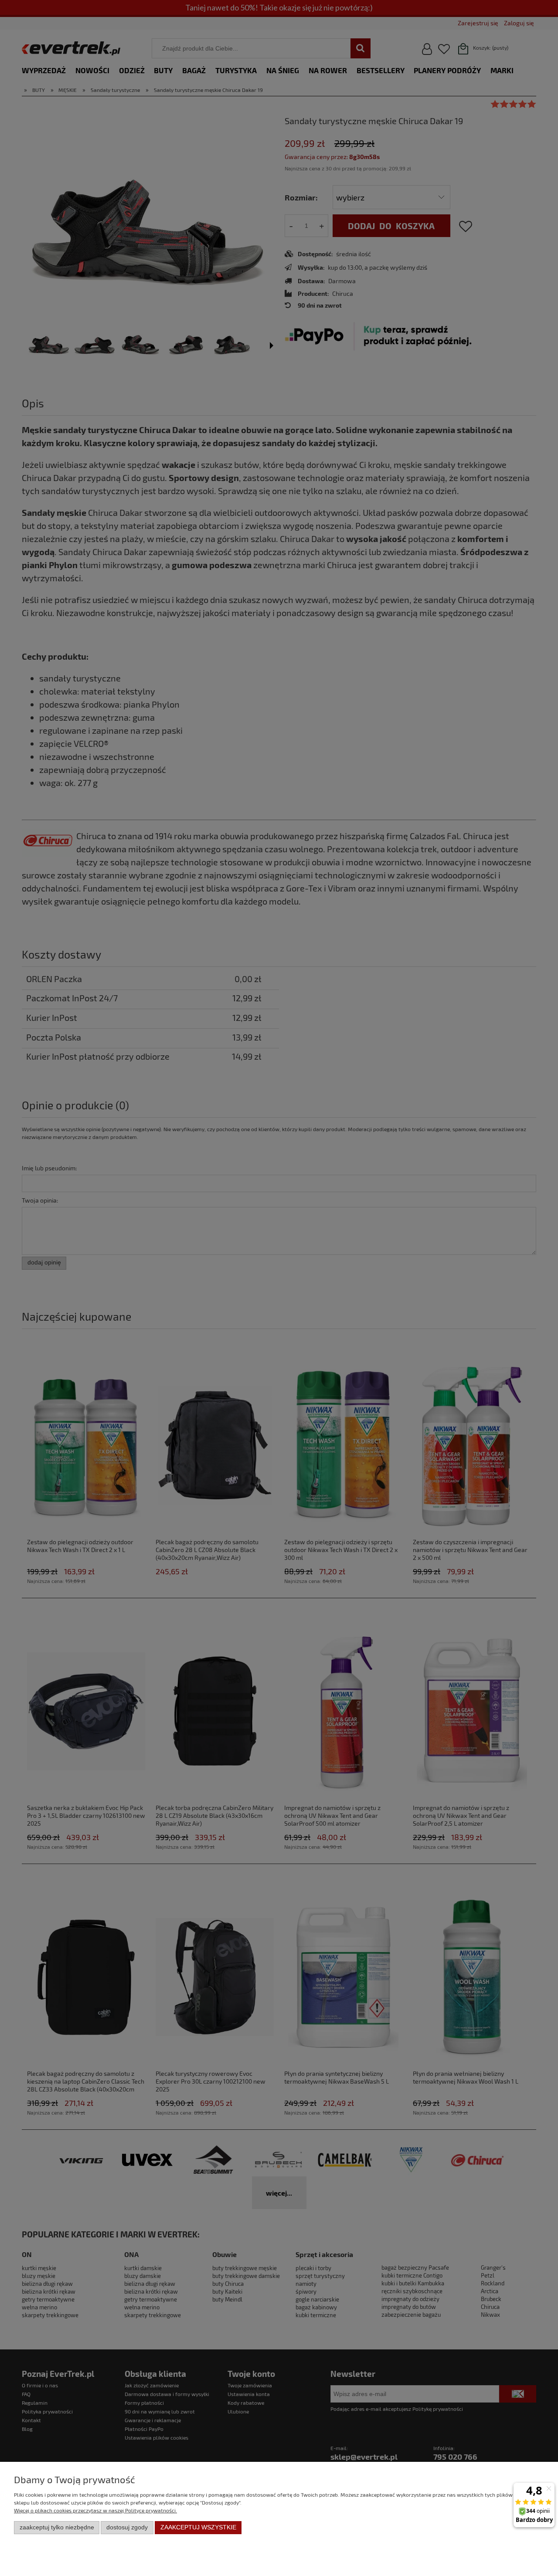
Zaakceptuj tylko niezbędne (57, 2527)
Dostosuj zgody (127, 2527)
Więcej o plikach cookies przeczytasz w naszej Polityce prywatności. (95, 2510)
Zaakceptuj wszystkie (198, 2527)
